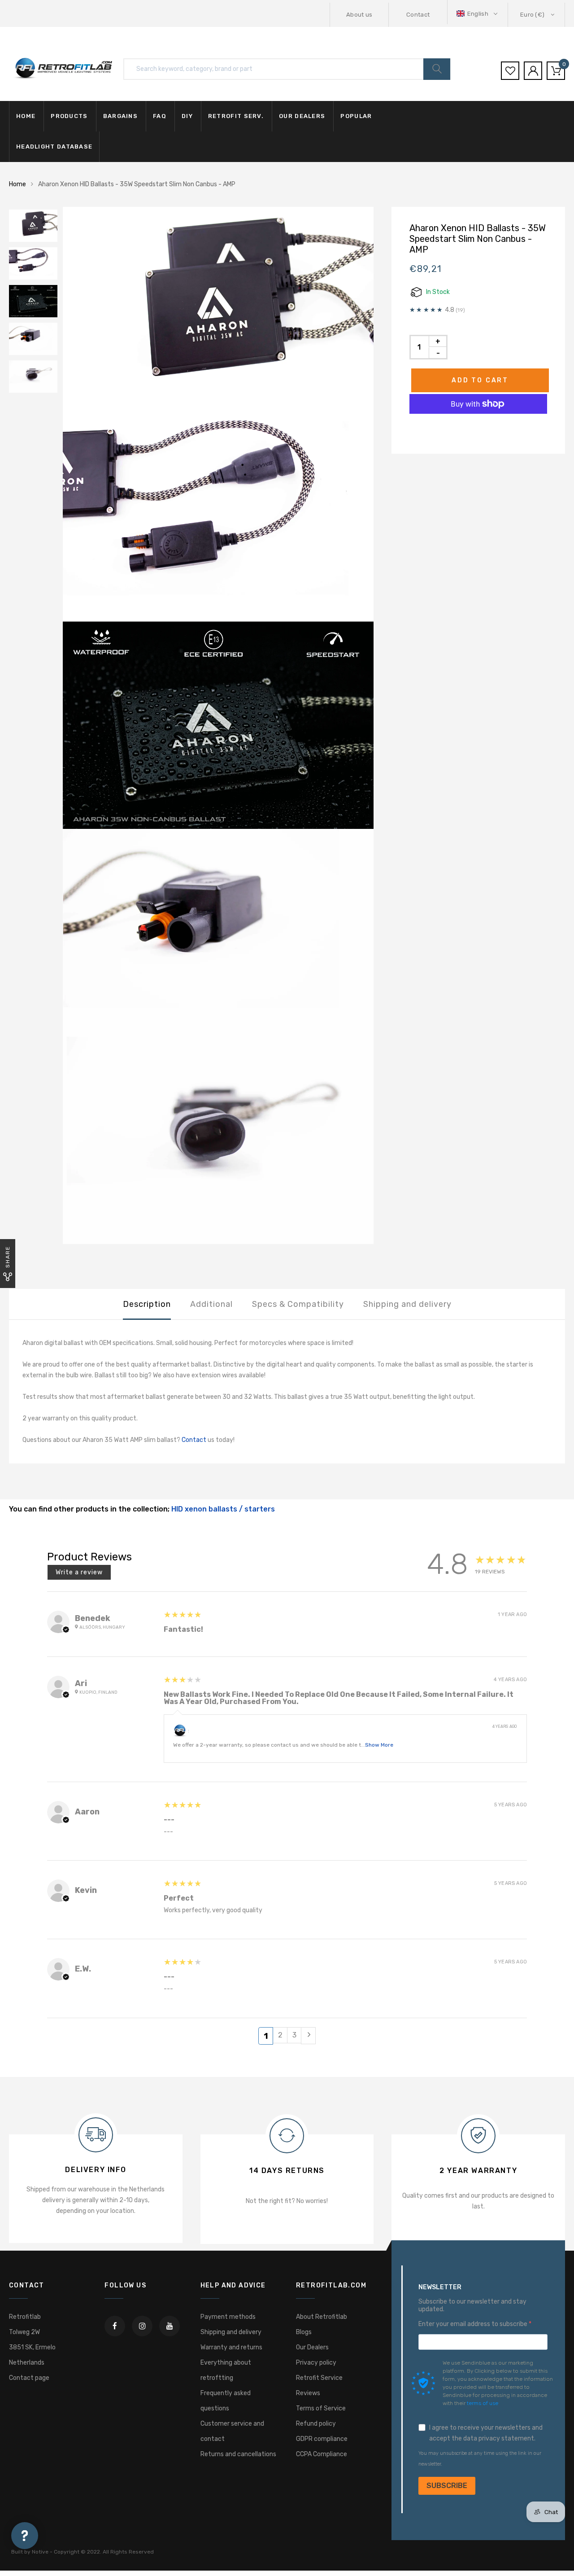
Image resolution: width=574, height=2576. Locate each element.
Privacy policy (316, 2363)
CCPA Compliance (322, 2454)
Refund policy (316, 2424)
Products (69, 116)
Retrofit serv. (236, 116)
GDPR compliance (322, 2439)
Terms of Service (321, 2408)
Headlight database (54, 147)
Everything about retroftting (226, 2370)
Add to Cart (480, 380)
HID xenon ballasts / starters (223, 1509)
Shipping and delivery (407, 1304)
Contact (418, 15)
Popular (356, 116)
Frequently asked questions (226, 2401)
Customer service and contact (232, 2431)
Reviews (308, 2393)
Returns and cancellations (238, 2454)
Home (26, 116)
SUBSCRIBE (447, 2486)
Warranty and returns (231, 2347)
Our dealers (302, 116)
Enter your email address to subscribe (474, 2324)
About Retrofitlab (322, 2317)
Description (147, 1304)
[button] (478, 14)
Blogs (304, 2332)
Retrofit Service (319, 2378)
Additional (211, 1304)
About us (359, 15)
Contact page (29, 2378)
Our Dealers (312, 2347)
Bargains (120, 116)
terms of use (483, 2403)
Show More (379, 1745)
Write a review (79, 1572)
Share (8, 1257)
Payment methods (228, 2317)
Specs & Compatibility (298, 1304)
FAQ (160, 116)
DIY (187, 116)
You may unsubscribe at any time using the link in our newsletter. (480, 2459)
